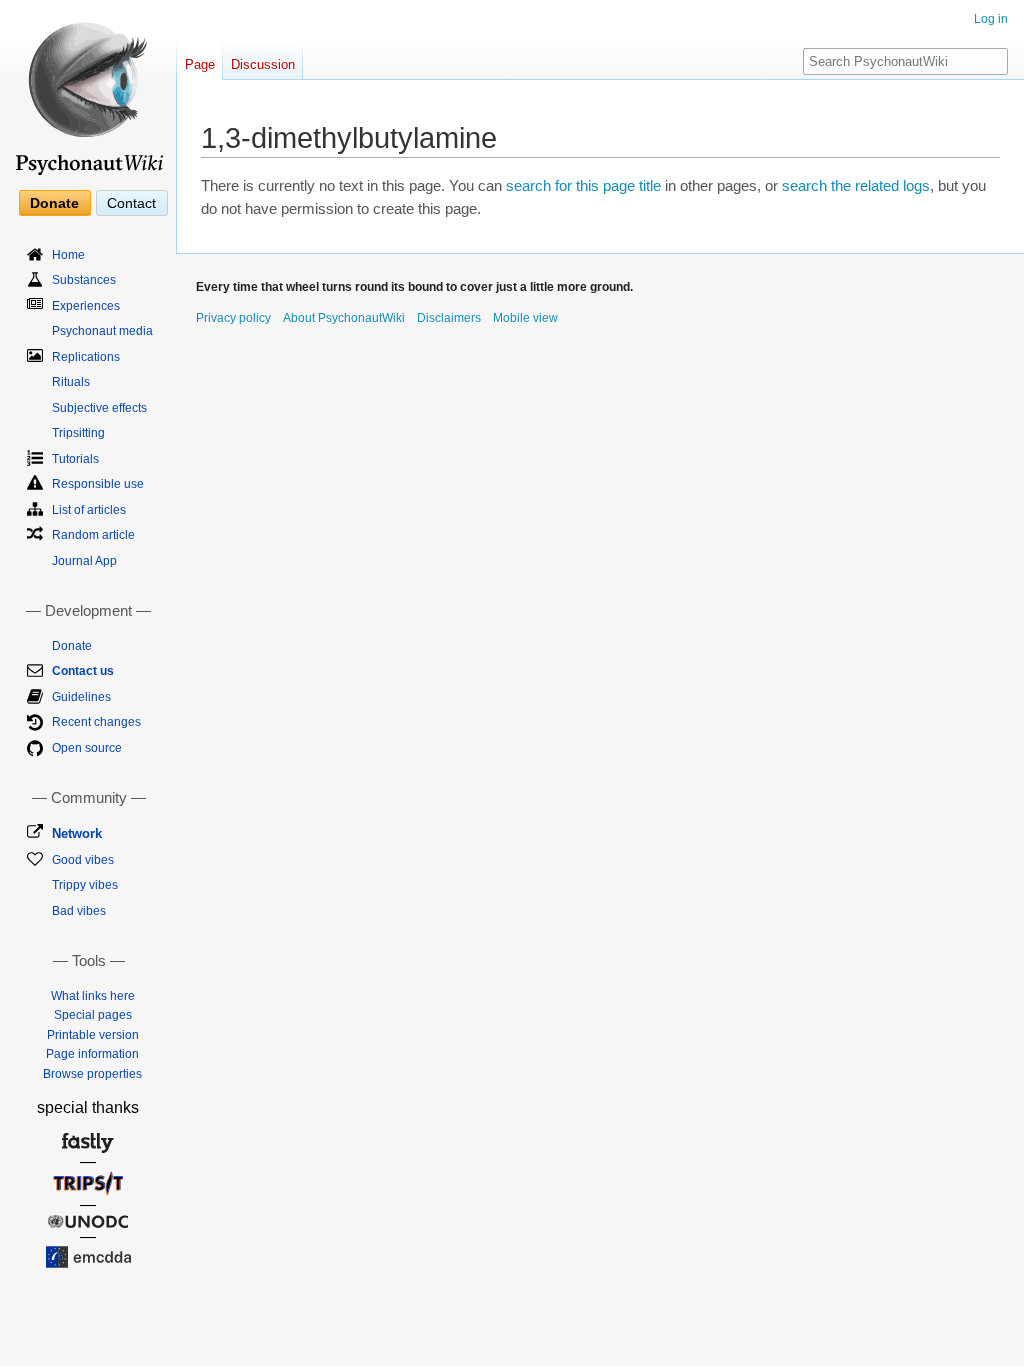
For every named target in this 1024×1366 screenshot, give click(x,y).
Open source (87, 748)
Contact (131, 203)
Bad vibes (79, 911)
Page (200, 64)
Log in (991, 19)
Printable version (93, 1035)
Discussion (263, 64)
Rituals (71, 382)
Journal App (84, 561)
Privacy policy (233, 318)
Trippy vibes (85, 885)
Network (77, 833)
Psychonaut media (102, 331)
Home (68, 255)
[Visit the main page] (88, 90)
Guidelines (81, 697)
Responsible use (98, 484)
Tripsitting (78, 433)
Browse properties (92, 1074)
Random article (93, 535)
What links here (93, 996)
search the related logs (856, 186)
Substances (84, 280)
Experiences (86, 306)
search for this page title (583, 186)
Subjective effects (99, 408)
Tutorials (75, 459)
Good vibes (83, 860)
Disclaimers (449, 318)
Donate (54, 203)
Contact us (83, 671)
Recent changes (96, 722)
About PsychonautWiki (344, 318)
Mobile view (525, 318)
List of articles (89, 510)
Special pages (93, 1015)
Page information (92, 1054)
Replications (86, 357)
